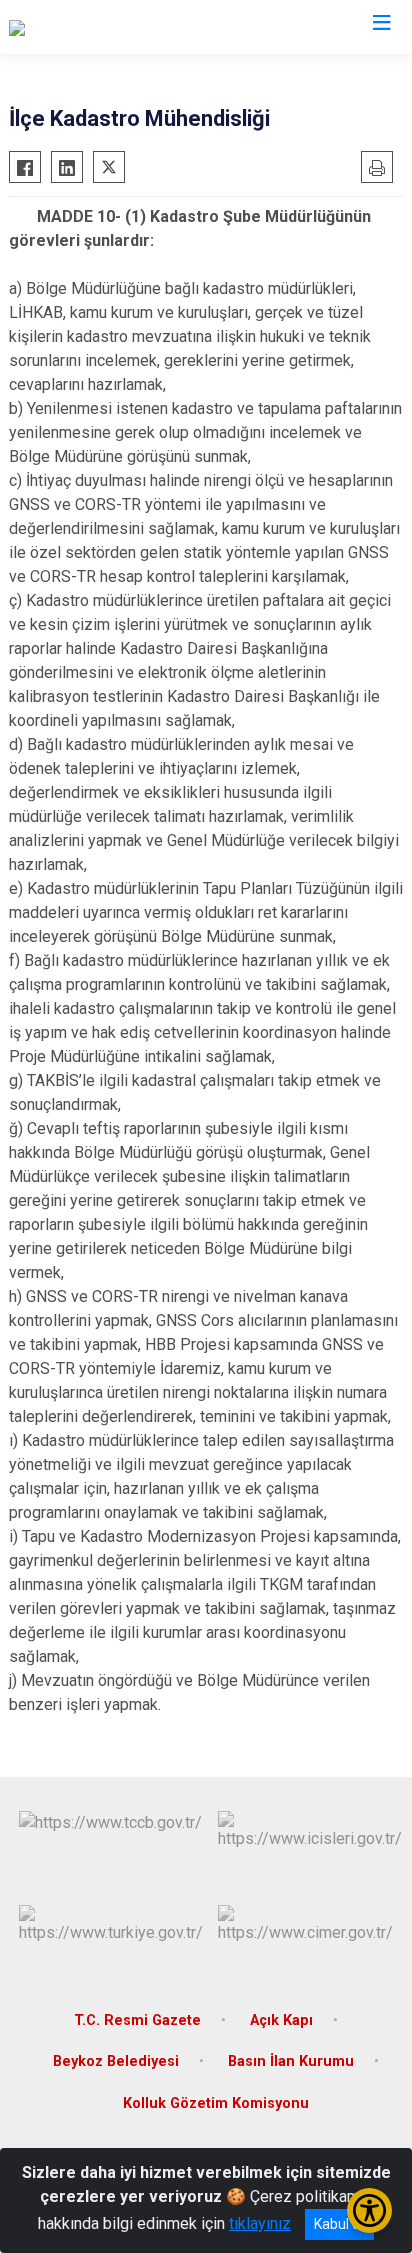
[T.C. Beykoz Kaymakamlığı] (99, 27)
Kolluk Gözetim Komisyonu (216, 2103)
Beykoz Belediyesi (116, 2061)
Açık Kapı (281, 2020)
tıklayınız (260, 2223)
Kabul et (339, 2224)
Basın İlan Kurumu (291, 2061)
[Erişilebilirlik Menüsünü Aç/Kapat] (369, 2210)
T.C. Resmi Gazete (137, 2020)
